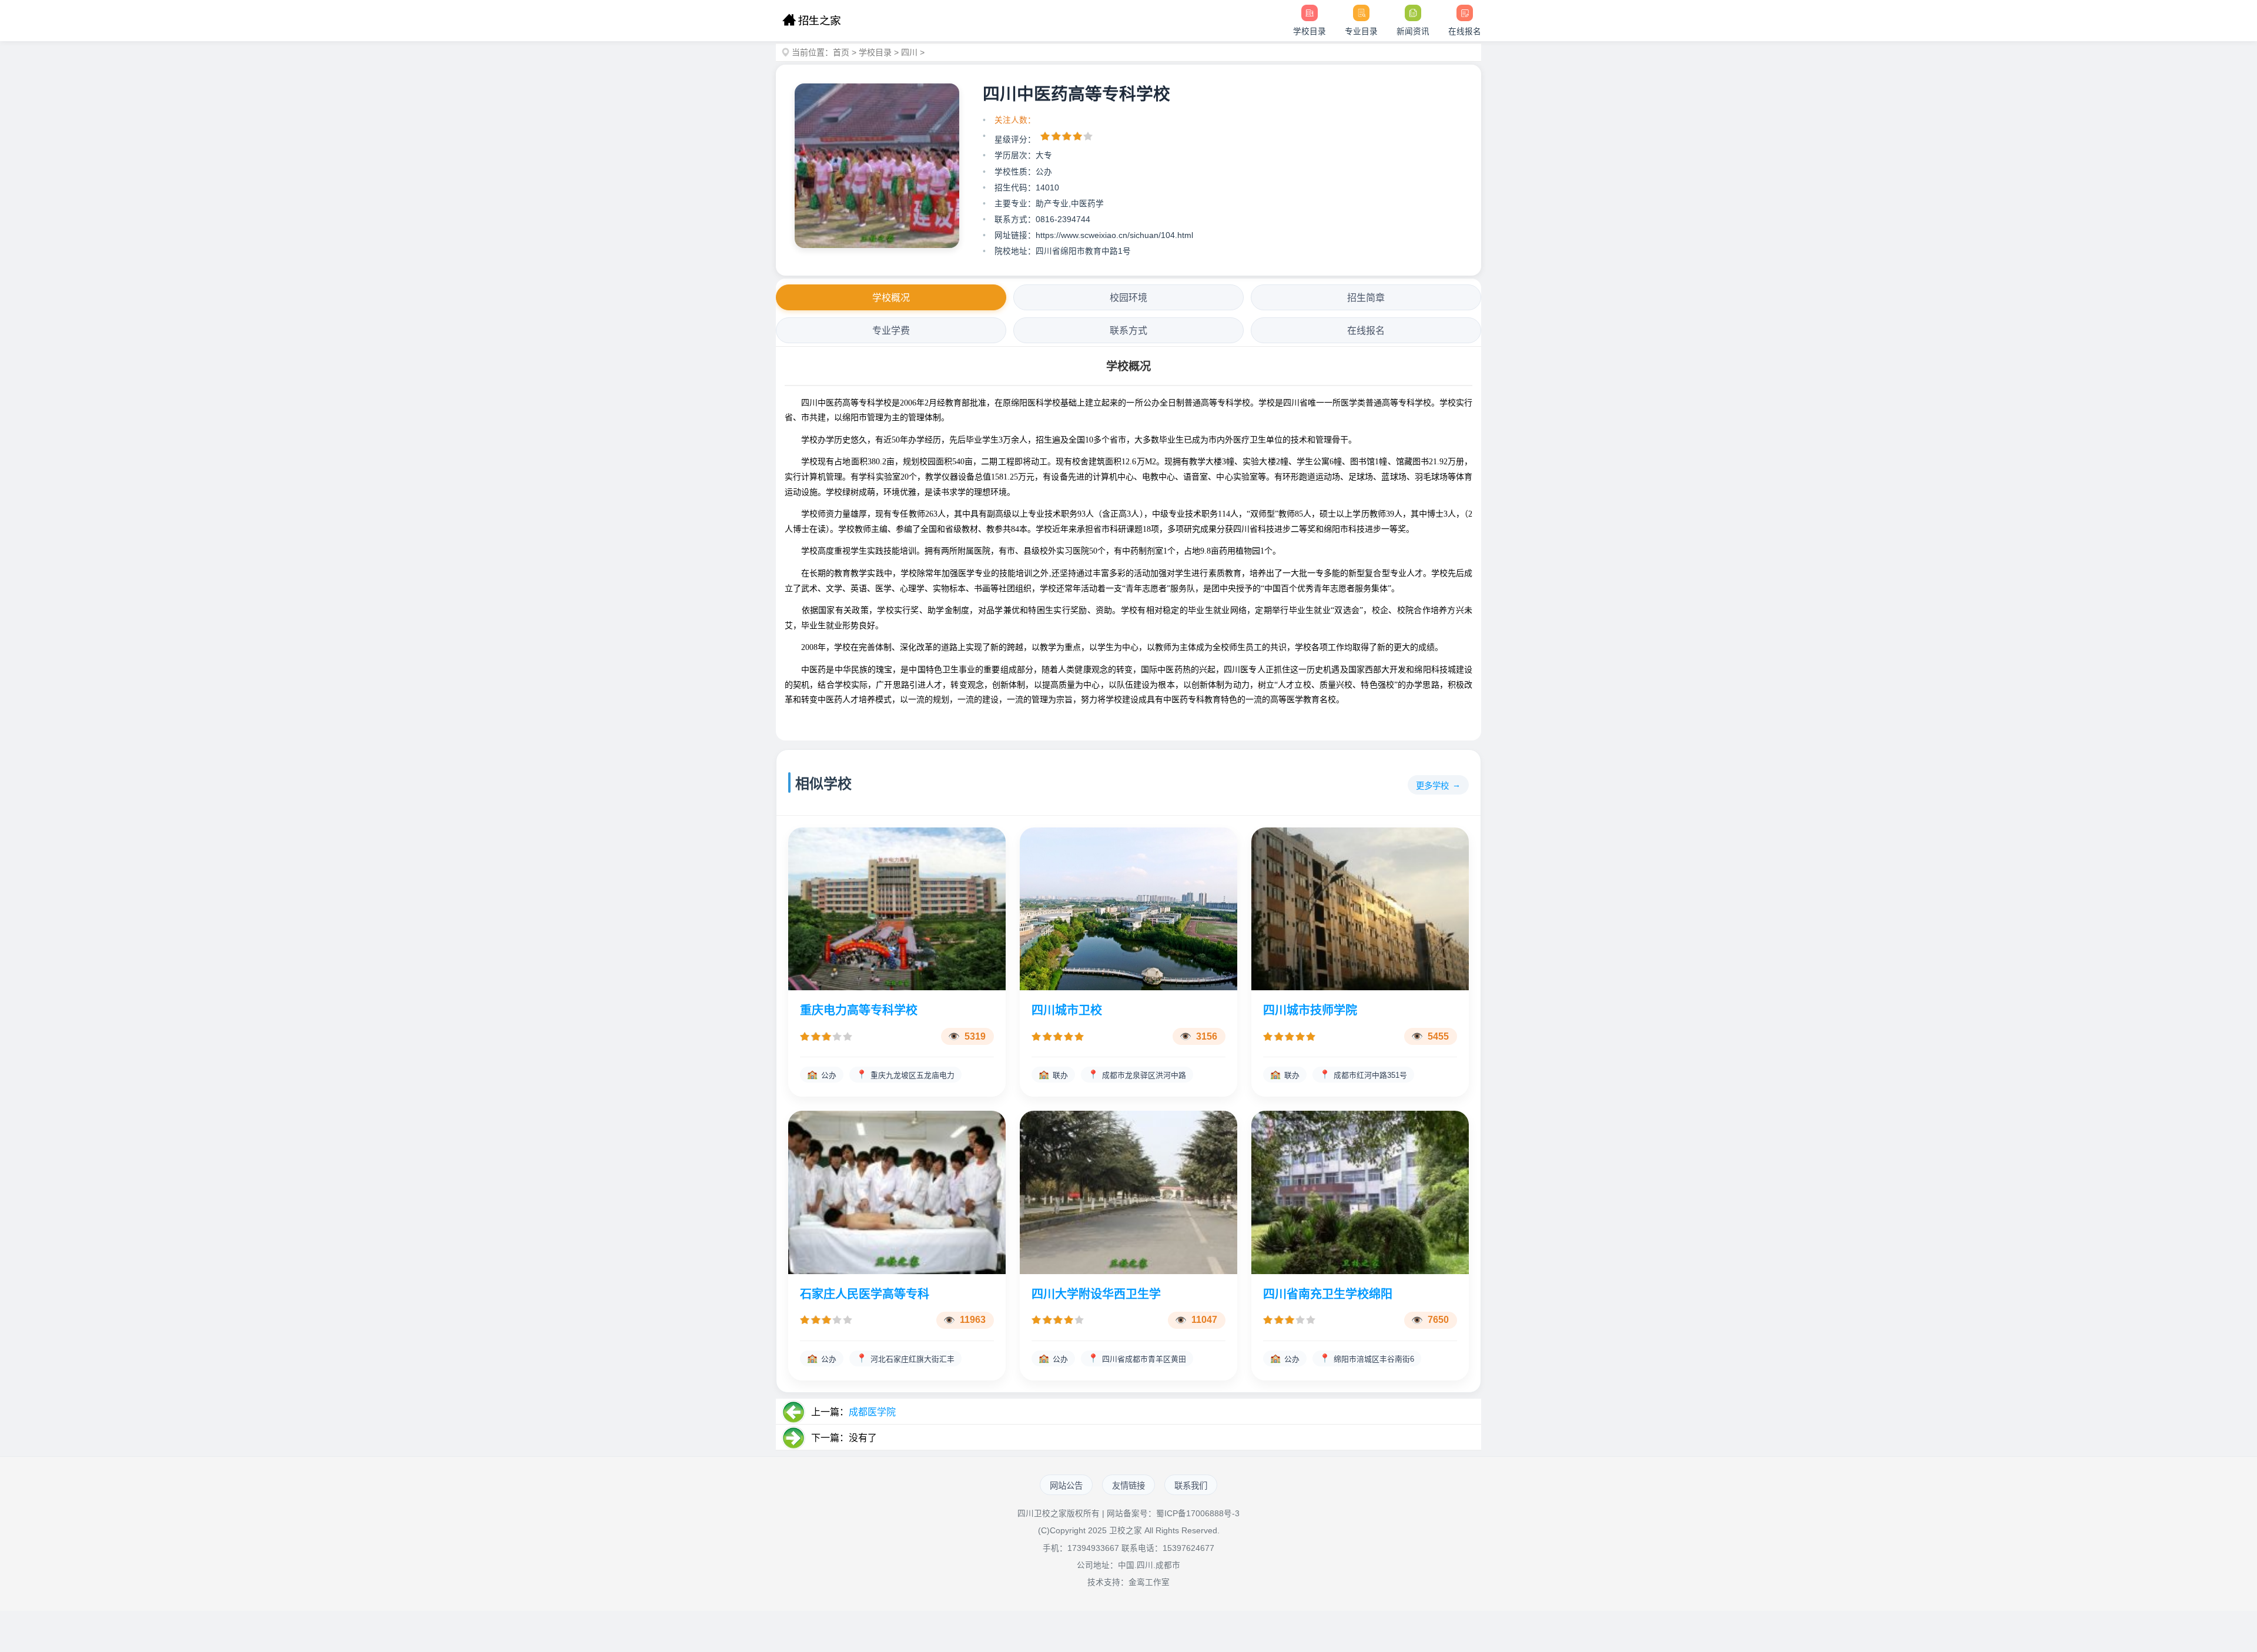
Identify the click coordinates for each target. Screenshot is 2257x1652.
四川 (909, 52)
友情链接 (1128, 1486)
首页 (841, 52)
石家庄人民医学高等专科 (865, 1294)
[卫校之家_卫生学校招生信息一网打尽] (811, 21)
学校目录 (875, 52)
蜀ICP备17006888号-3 (1198, 1514)
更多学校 (1432, 786)
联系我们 (1191, 1486)
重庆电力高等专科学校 (859, 1010)
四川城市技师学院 (1310, 1010)
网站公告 (1066, 1486)
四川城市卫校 (1067, 1010)
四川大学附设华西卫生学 (1096, 1294)
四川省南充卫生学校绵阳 (1328, 1294)
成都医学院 (872, 1412)
